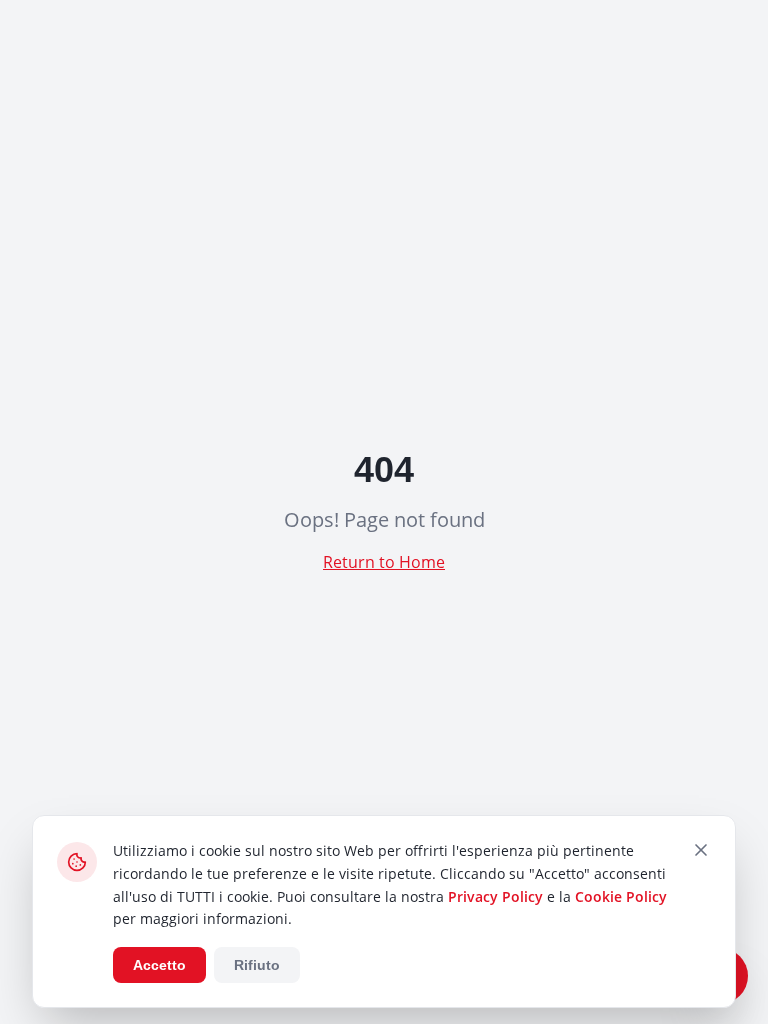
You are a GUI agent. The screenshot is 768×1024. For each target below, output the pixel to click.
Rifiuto (257, 965)
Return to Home (384, 562)
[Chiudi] (701, 850)
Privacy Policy (495, 896)
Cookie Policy (621, 896)
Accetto (159, 965)
